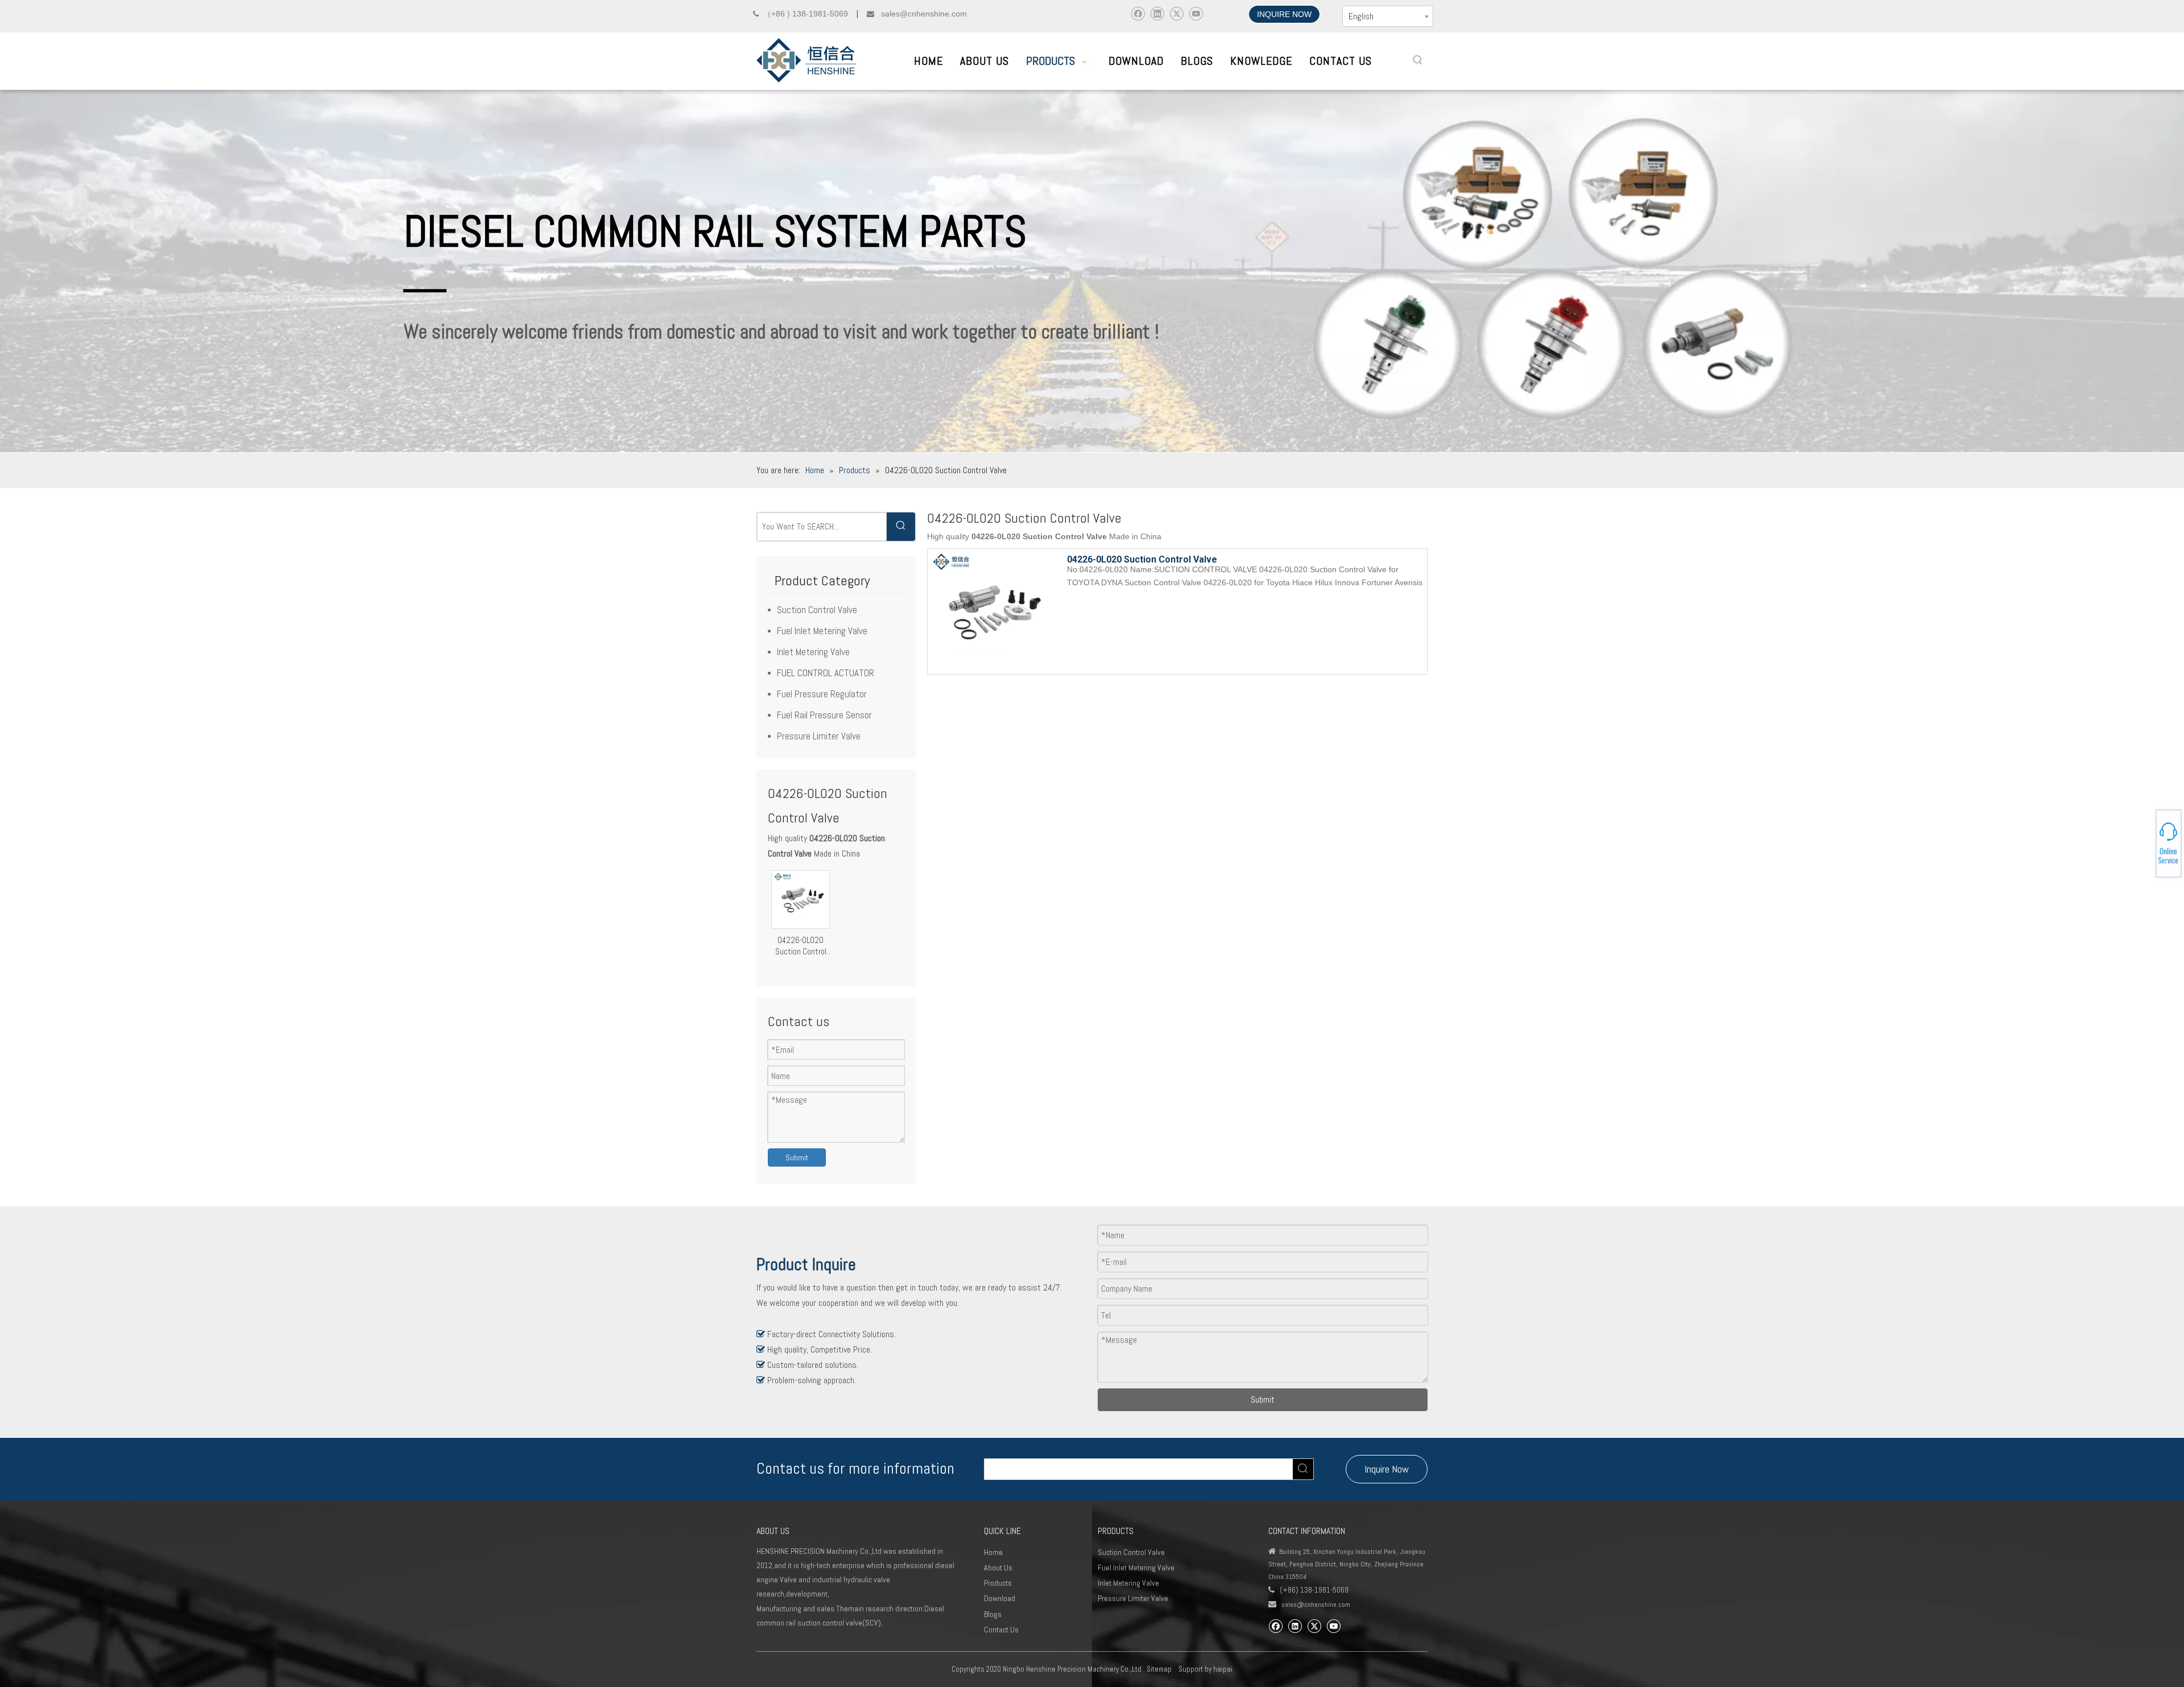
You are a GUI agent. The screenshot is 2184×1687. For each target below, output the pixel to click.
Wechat (2142, 845)
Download (1000, 1598)
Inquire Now (1387, 1469)
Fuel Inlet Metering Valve (822, 631)
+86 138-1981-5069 (2144, 842)
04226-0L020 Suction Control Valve (801, 946)
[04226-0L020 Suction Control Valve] (801, 898)
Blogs (993, 1614)
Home (993, 1552)
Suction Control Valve (817, 610)
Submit (797, 1157)
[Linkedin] (1157, 13)
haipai (1223, 1669)
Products (998, 1583)
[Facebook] (1138, 13)
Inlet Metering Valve (813, 652)
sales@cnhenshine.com (1316, 1605)
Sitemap (1159, 1669)
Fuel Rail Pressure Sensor (824, 715)
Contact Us (1001, 1630)
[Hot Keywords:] (1418, 60)
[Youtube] (1196, 13)
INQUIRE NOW (1284, 14)
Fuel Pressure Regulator (822, 694)
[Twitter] (1176, 13)
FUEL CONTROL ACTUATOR (826, 673)
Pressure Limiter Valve (819, 736)
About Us (998, 1568)
